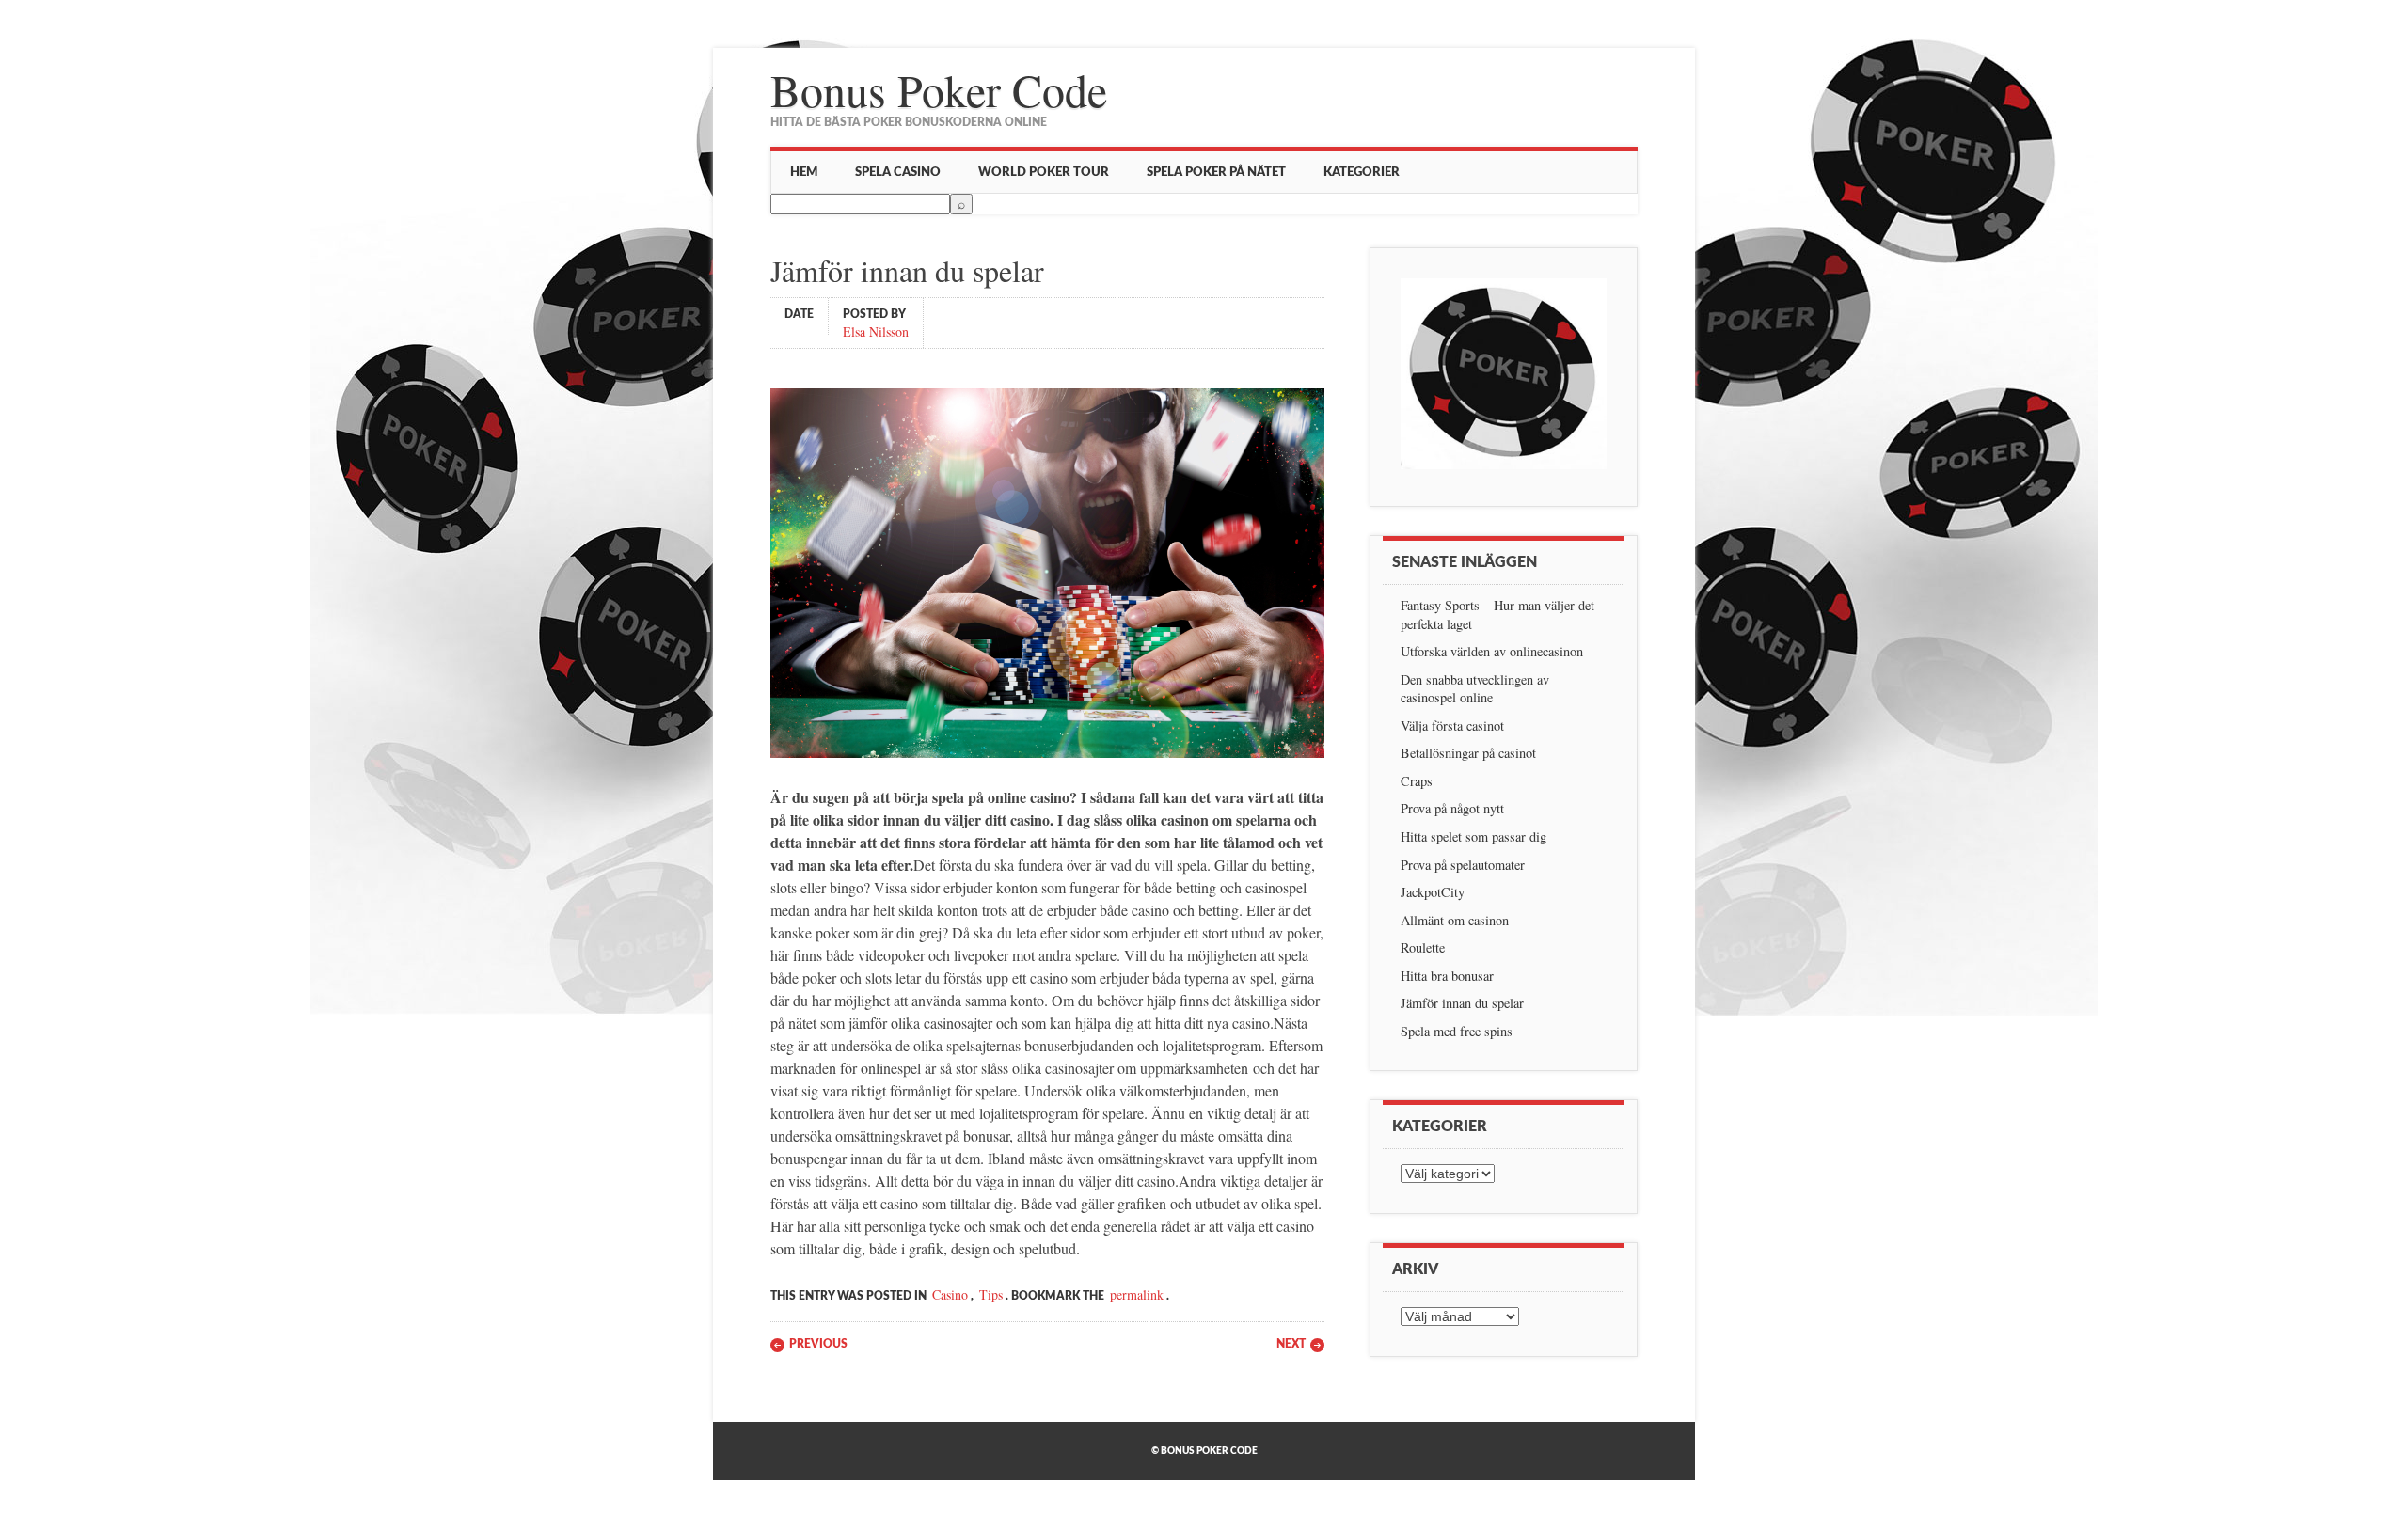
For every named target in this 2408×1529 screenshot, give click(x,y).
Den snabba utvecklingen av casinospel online (1475, 688)
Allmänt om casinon (1455, 920)
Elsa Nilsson (876, 331)
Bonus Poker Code (939, 89)
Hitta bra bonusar (1447, 976)
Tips (991, 1294)
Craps (1417, 781)
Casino (950, 1294)
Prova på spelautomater (1463, 865)
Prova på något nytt (1452, 808)
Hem (804, 172)
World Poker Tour (1044, 172)
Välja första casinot (1452, 725)
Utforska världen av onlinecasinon (1492, 651)
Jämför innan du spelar (1462, 1003)
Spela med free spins (1457, 1031)
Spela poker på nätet (1216, 172)
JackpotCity (1433, 892)
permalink (1137, 1294)
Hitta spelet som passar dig (1473, 836)
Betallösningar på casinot (1468, 753)
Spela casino (898, 172)
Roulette (1423, 947)
